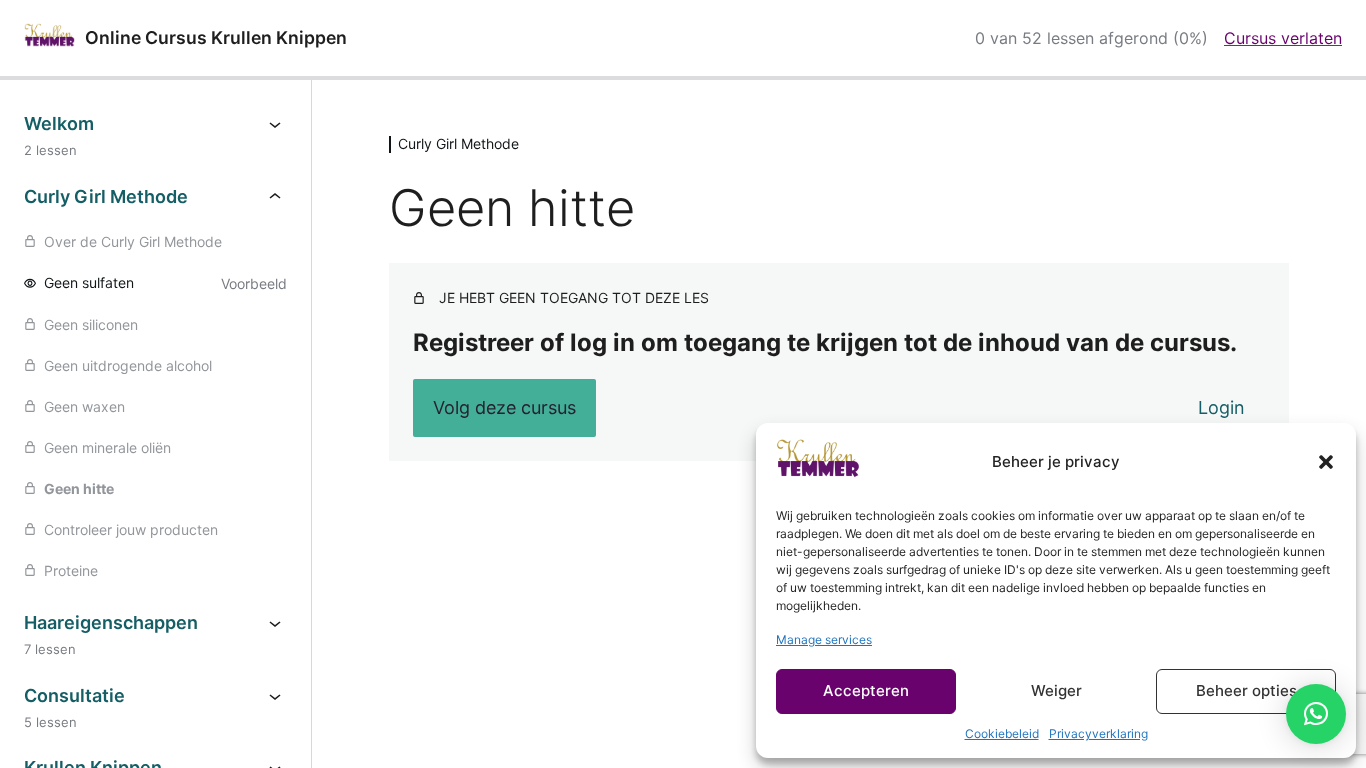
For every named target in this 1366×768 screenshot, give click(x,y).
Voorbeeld (254, 283)
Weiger (1056, 690)
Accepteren (866, 690)
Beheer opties (1246, 690)
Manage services (824, 639)
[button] (1326, 462)
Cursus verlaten (1283, 38)
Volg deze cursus (504, 407)
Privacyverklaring (1098, 733)
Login (1221, 407)
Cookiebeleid (1002, 733)
